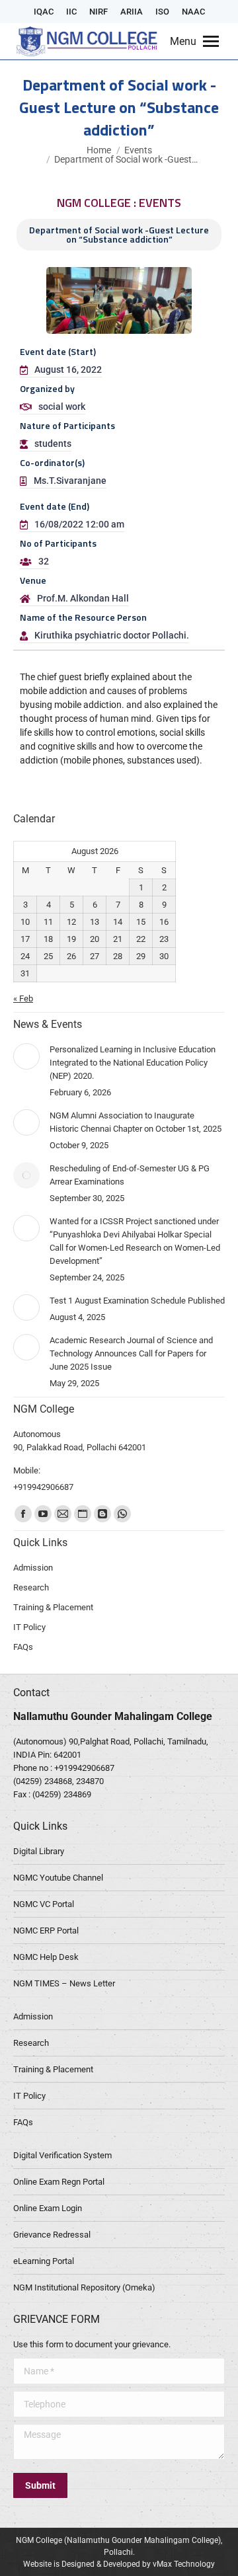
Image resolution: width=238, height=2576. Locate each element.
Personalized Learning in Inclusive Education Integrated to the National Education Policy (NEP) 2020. (133, 1063)
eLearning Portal (44, 2261)
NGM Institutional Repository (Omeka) (84, 2287)
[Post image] (26, 1056)
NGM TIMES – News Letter (64, 1983)
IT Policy (29, 2096)
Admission (33, 2016)
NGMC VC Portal (44, 1904)
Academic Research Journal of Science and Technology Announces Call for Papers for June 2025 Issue (131, 1353)
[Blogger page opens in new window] (102, 1514)
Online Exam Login (48, 2208)
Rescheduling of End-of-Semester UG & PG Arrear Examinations (130, 1175)
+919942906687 (84, 1768)
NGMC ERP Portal (46, 1931)
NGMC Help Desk (46, 1957)
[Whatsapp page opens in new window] (122, 1514)
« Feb (23, 998)
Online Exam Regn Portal (59, 2182)
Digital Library (39, 1851)
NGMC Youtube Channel (58, 1878)
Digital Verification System (62, 2155)
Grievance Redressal (52, 2235)
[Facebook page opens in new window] (23, 1514)
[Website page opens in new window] (83, 1514)
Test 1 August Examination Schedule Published (137, 1301)
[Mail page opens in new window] (63, 1514)
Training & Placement (53, 2069)
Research (31, 2043)
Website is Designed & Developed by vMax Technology (119, 2564)
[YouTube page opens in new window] (43, 1514)
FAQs (23, 2122)
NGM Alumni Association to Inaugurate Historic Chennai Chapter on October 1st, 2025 (136, 1122)
